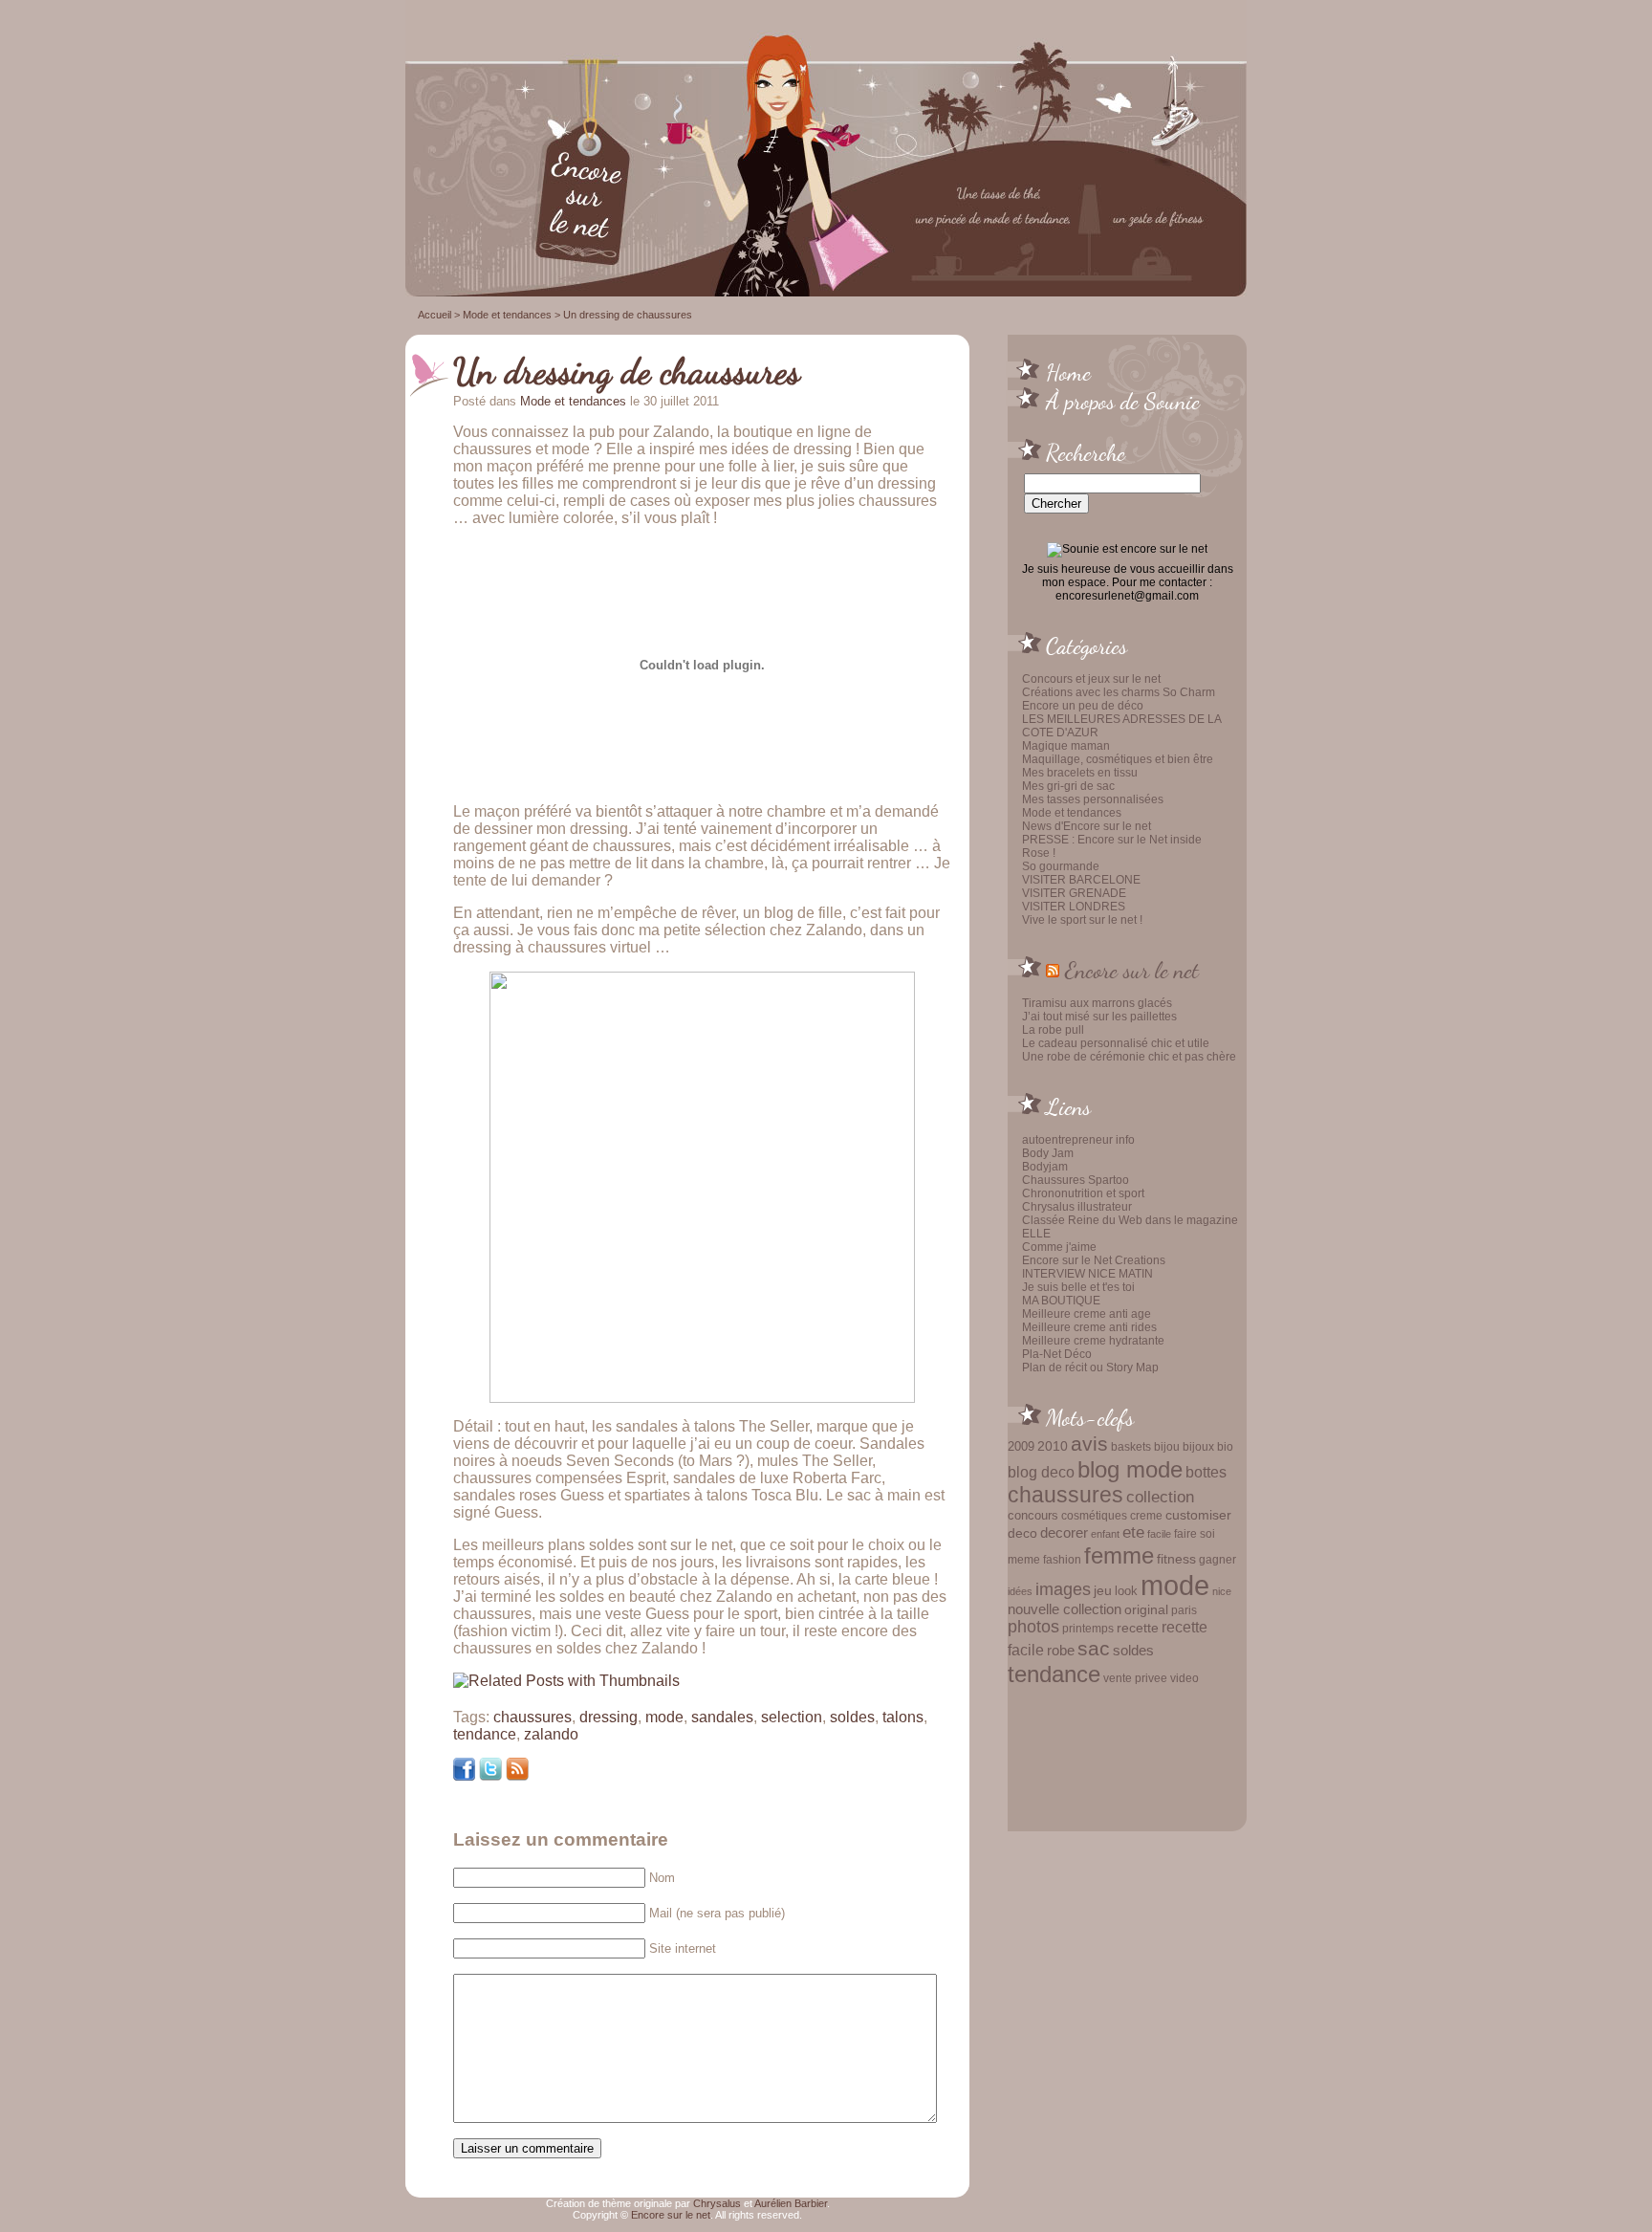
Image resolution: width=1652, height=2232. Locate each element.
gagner (1217, 1560)
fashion (1062, 1560)
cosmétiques (1094, 1515)
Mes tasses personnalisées (1093, 799)
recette (1138, 1628)
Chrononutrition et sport (1083, 1193)
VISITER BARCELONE (1081, 880)
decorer (1064, 1532)
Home (1068, 372)
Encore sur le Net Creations (1094, 1260)
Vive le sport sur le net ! (1082, 920)
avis (1089, 1444)
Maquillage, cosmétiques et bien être (1118, 759)
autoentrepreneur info (1078, 1140)
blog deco (1041, 1472)
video (1185, 1678)
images (1063, 1589)
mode (1175, 1585)
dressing (609, 1717)
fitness (1176, 1559)
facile (1159, 1534)
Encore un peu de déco (1083, 706)
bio (1225, 1446)
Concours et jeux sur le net (1091, 679)
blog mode (1130, 1469)
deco (1022, 1533)
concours (1033, 1515)
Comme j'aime (1059, 1247)
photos (1033, 1627)
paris (1184, 1610)
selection (792, 1717)
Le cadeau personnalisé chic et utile (1116, 1043)
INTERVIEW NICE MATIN (1087, 1274)
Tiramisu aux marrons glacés (1097, 1003)
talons (903, 1717)
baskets (1131, 1447)
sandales (722, 1717)
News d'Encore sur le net (1087, 826)
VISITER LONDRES (1074, 907)
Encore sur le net (1132, 970)
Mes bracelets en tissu (1080, 773)
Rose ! (1039, 853)
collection (1160, 1497)
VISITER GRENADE (1074, 893)
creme (1146, 1516)
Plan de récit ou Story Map (1090, 1368)
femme (1119, 1555)
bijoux (1198, 1447)
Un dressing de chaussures (627, 371)
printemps (1088, 1629)
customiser (1198, 1515)
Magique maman (1066, 746)
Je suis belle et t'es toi (1078, 1287)
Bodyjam (1045, 1167)
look (1126, 1591)
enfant (1105, 1534)
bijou (1167, 1446)
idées (1020, 1591)
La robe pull (1053, 1030)
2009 (1021, 1446)
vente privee (1135, 1678)
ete (1133, 1532)
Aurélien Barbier (791, 2203)
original (1146, 1609)
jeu (1103, 1590)
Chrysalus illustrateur (1077, 1207)
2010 (1053, 1446)
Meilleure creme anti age (1087, 1314)
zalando (551, 1734)
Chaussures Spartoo (1076, 1180)
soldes (1133, 1651)
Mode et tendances (1072, 813)
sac (1094, 1649)
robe (1061, 1651)
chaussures (1065, 1495)
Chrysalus (717, 2203)
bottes (1206, 1472)
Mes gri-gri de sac (1068, 786)
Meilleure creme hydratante (1093, 1341)
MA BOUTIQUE (1061, 1301)
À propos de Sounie (1123, 401)
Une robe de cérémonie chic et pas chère (1129, 1057)
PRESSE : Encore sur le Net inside (1112, 840)
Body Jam (1048, 1153)
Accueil (435, 315)
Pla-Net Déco (1057, 1354)
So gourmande (1061, 866)
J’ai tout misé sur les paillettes (1099, 1017)
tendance (1054, 1674)
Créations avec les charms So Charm (1119, 692)
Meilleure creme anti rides (1089, 1327)
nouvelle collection (1065, 1609)
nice (1222, 1591)
